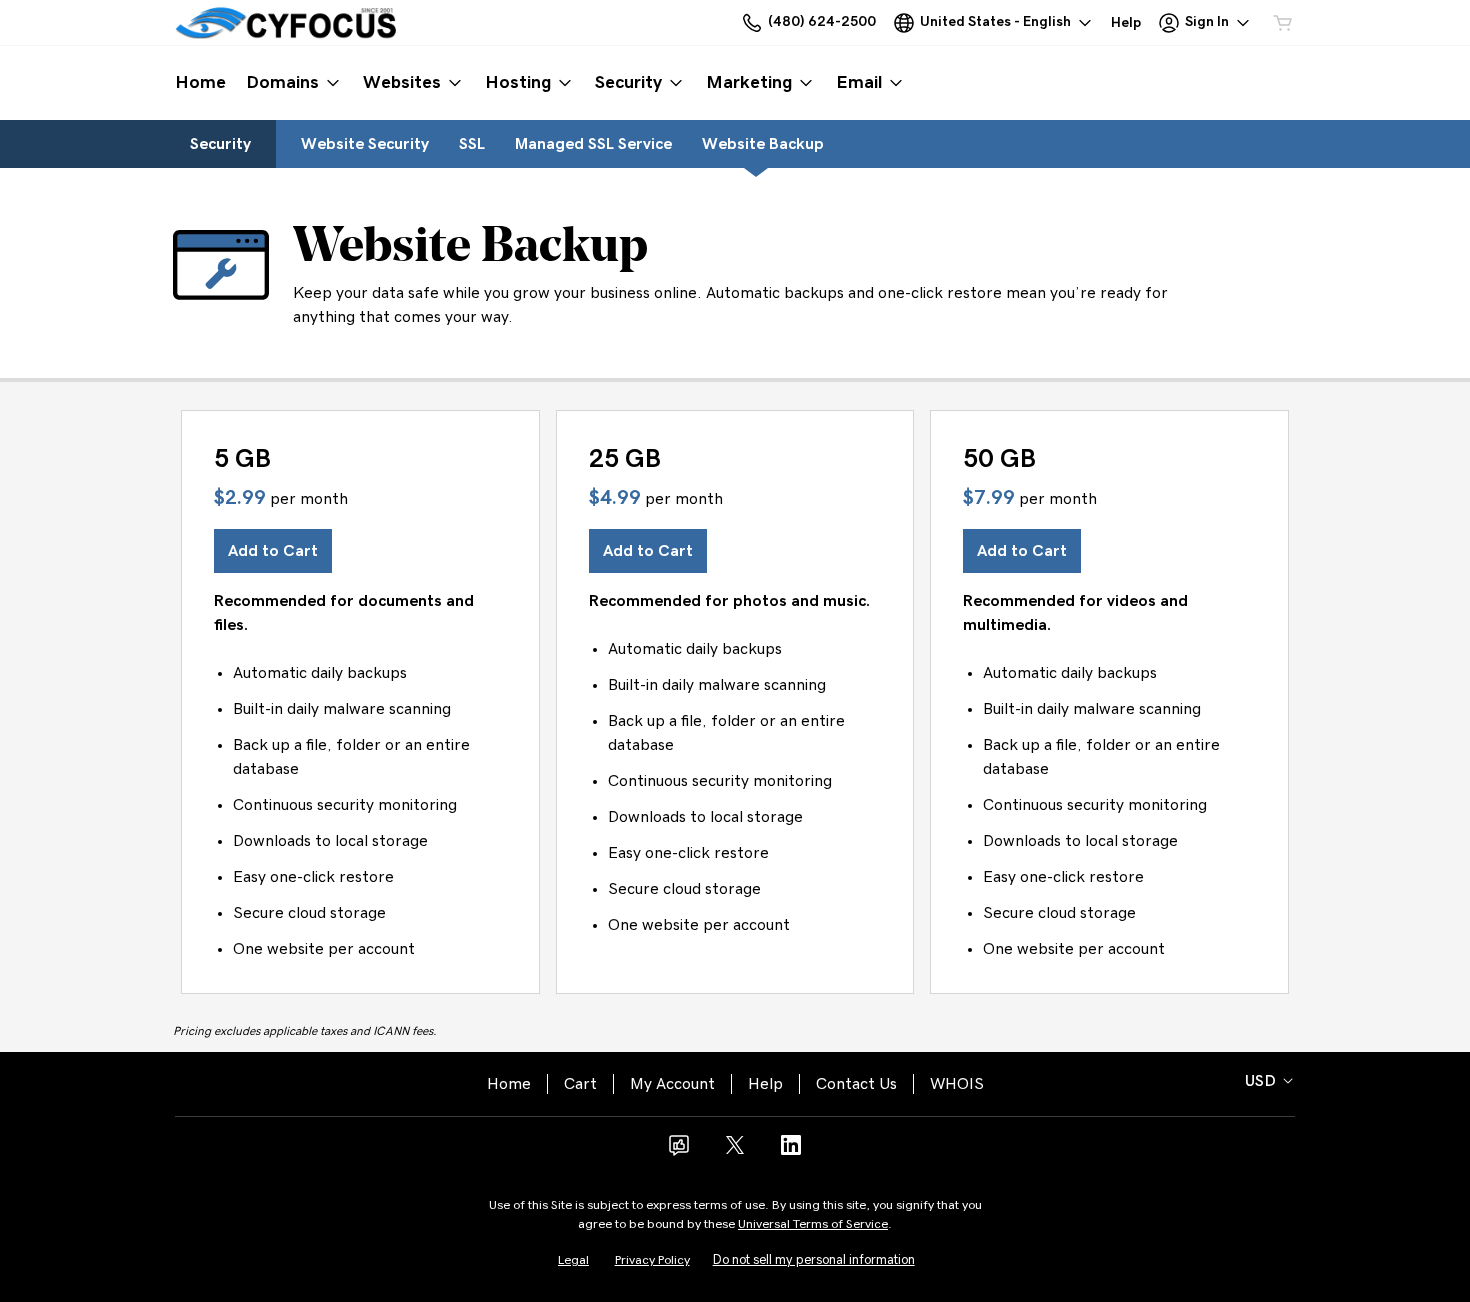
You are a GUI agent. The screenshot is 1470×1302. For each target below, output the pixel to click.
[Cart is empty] (1283, 23)
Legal (573, 1260)
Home (509, 1084)
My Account (672, 1084)
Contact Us (856, 1084)
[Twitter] (735, 1152)
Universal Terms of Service (813, 1224)
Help (765, 1084)
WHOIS (957, 1084)
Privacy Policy (652, 1260)
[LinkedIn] (791, 1152)
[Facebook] (679, 1152)
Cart (580, 1084)
